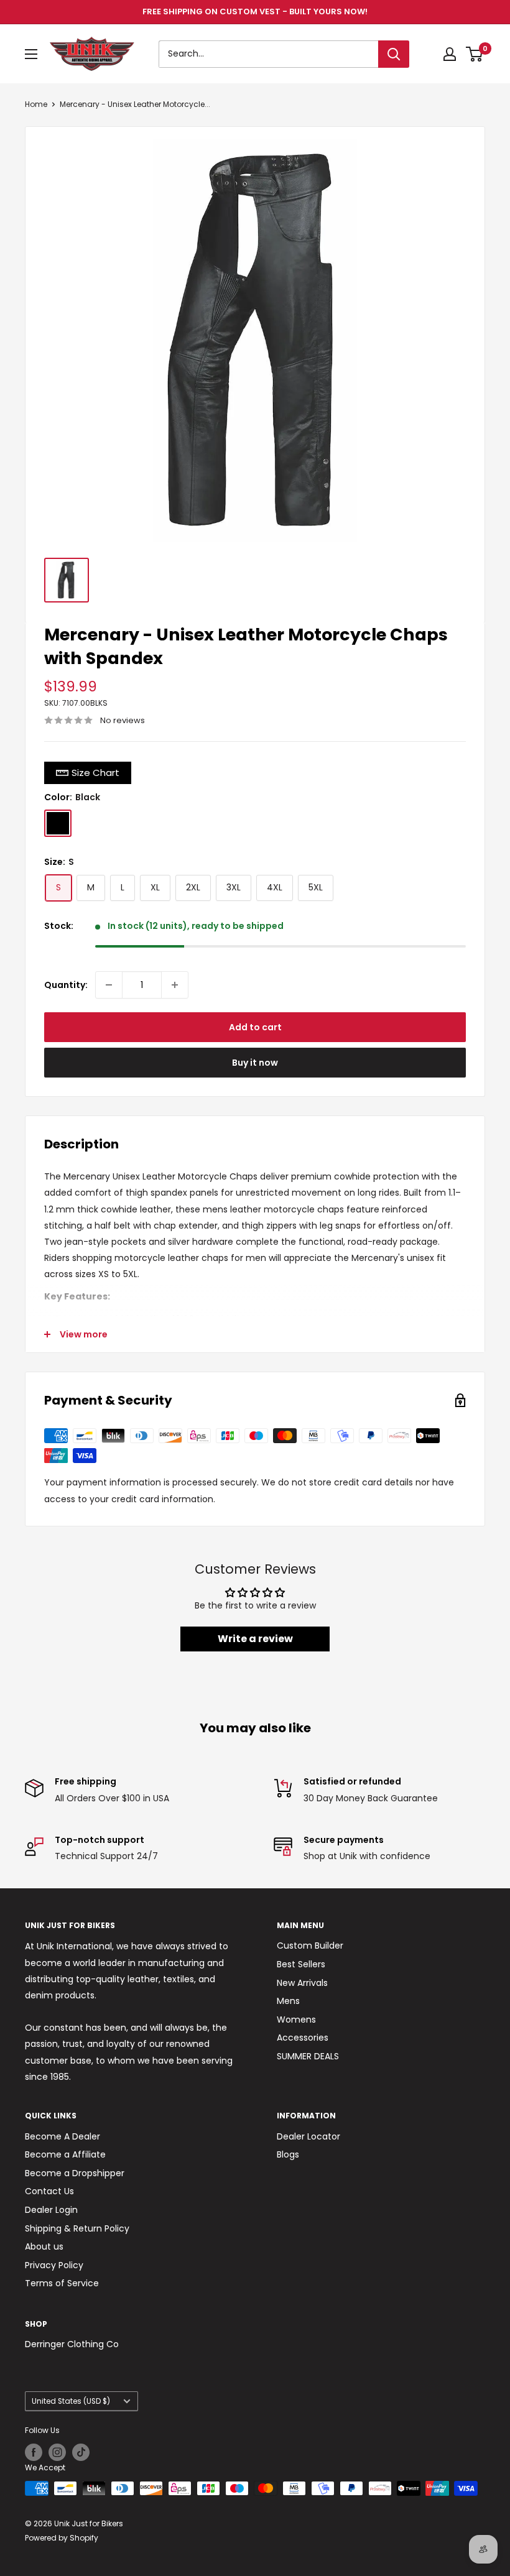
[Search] (394, 54)
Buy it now (255, 1063)
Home (36, 104)
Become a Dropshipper (75, 2173)
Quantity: (66, 985)
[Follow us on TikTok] (81, 2452)
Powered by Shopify (62, 2538)
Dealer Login (51, 2210)
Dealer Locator (308, 2136)
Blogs (288, 2154)
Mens (288, 2001)
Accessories (303, 2038)
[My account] (450, 54)
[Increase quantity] (175, 985)
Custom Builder (310, 1946)
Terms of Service (62, 2283)
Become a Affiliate (65, 2154)
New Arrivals (302, 1983)
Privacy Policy (54, 2265)
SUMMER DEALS (308, 2056)
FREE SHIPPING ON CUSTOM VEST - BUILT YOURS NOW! (255, 12)
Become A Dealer (63, 2136)
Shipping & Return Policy (77, 2228)
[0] (475, 54)
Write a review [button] (255, 1639)
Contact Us (49, 2191)
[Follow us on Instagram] (57, 2452)
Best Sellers (301, 1964)
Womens (296, 2020)
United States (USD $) (71, 2401)
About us (44, 2246)
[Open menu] (31, 54)
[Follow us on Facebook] (34, 2452)
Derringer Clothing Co (72, 2344)
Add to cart (255, 1027)
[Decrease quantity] (109, 985)
